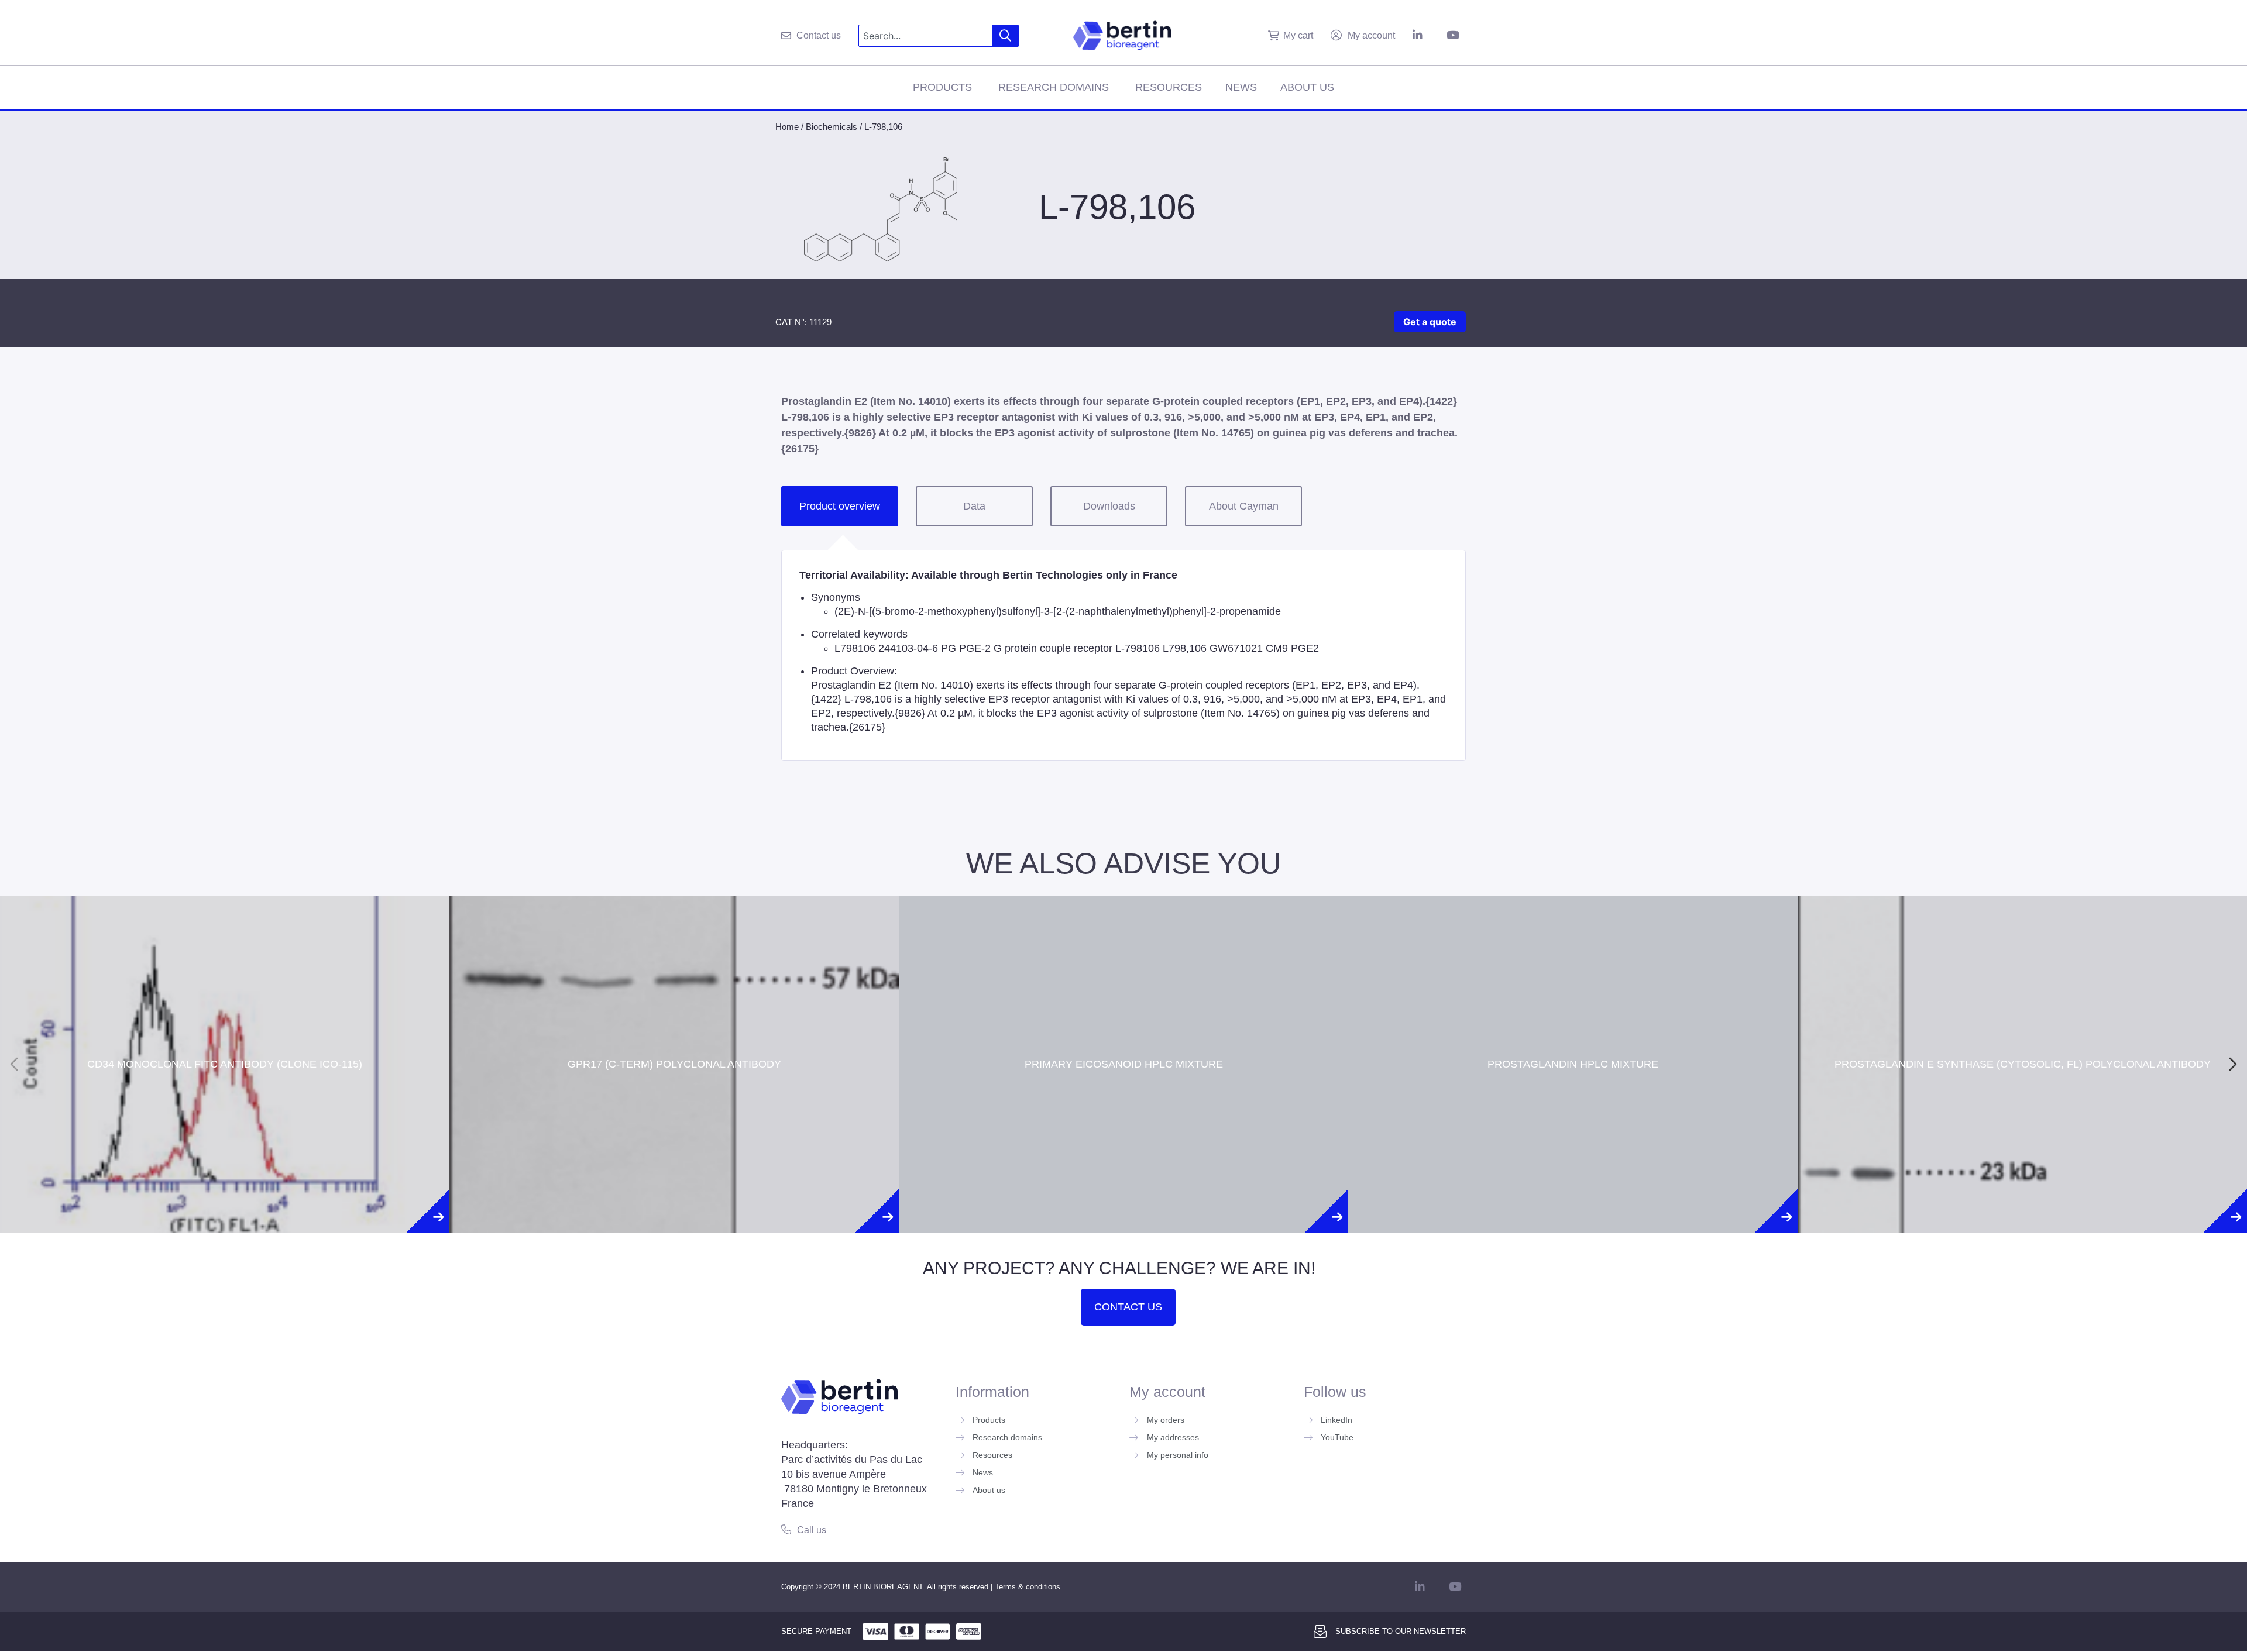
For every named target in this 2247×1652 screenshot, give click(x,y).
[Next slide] (2233, 1064)
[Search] (1006, 36)
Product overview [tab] (840, 506)
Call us (812, 1530)
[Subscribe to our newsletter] (1320, 1632)
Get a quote (1430, 322)
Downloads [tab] (1109, 506)
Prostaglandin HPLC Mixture (1573, 1022)
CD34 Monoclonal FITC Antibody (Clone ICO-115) (225, 1022)
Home (787, 127)
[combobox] (925, 36)
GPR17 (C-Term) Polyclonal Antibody (674, 1022)
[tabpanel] (1123, 655)
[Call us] (786, 1529)
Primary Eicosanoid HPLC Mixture (1124, 1022)
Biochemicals (832, 127)
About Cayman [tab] (1244, 506)
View (225, 1097)
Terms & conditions (1028, 1587)
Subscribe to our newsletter (1401, 1631)
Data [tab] (974, 506)
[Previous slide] (14, 1064)
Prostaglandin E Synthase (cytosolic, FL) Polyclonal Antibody (2023, 1022)
